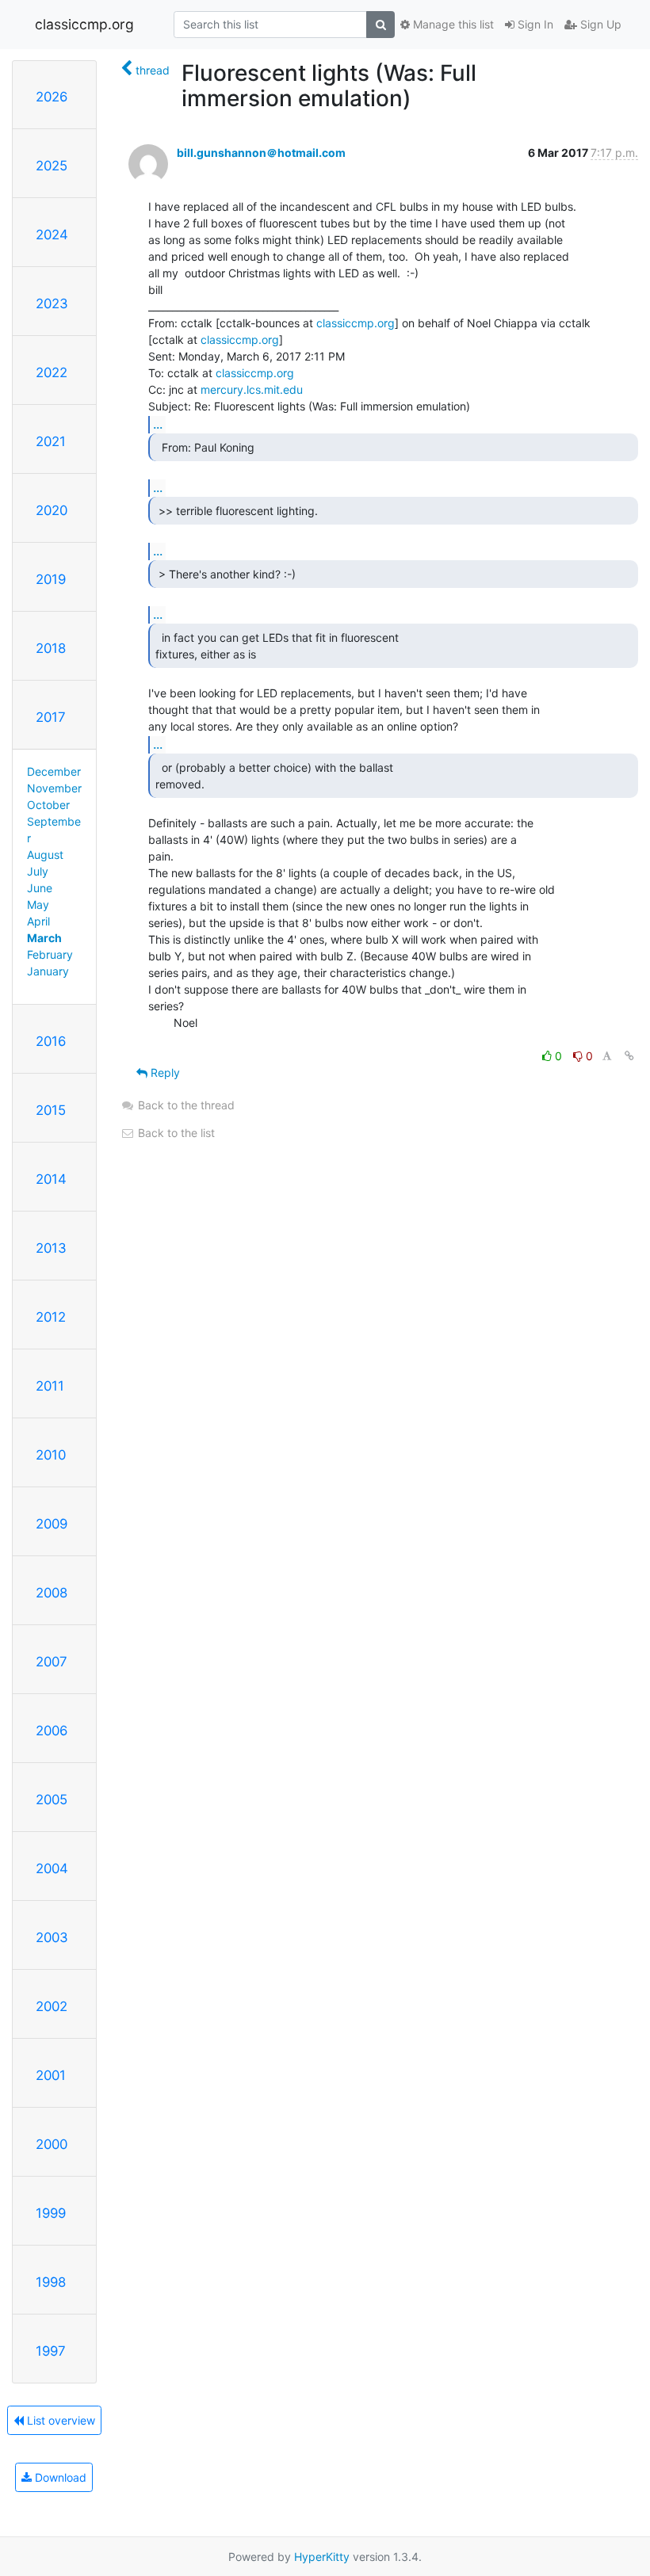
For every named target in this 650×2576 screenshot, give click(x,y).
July (38, 871)
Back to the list (175, 1133)
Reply (164, 1072)
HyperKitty (322, 2557)
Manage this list (452, 24)
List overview (59, 2420)
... (158, 424)
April (38, 921)
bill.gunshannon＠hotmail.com (261, 153)
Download (59, 2477)
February (50, 954)
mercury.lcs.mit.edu (252, 389)
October (48, 805)
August (45, 855)
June (40, 888)
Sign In (534, 24)
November (54, 788)
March (44, 938)
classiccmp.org (84, 24)
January (48, 971)
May (38, 904)
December (54, 771)
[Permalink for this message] (629, 1056)
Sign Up (599, 24)
